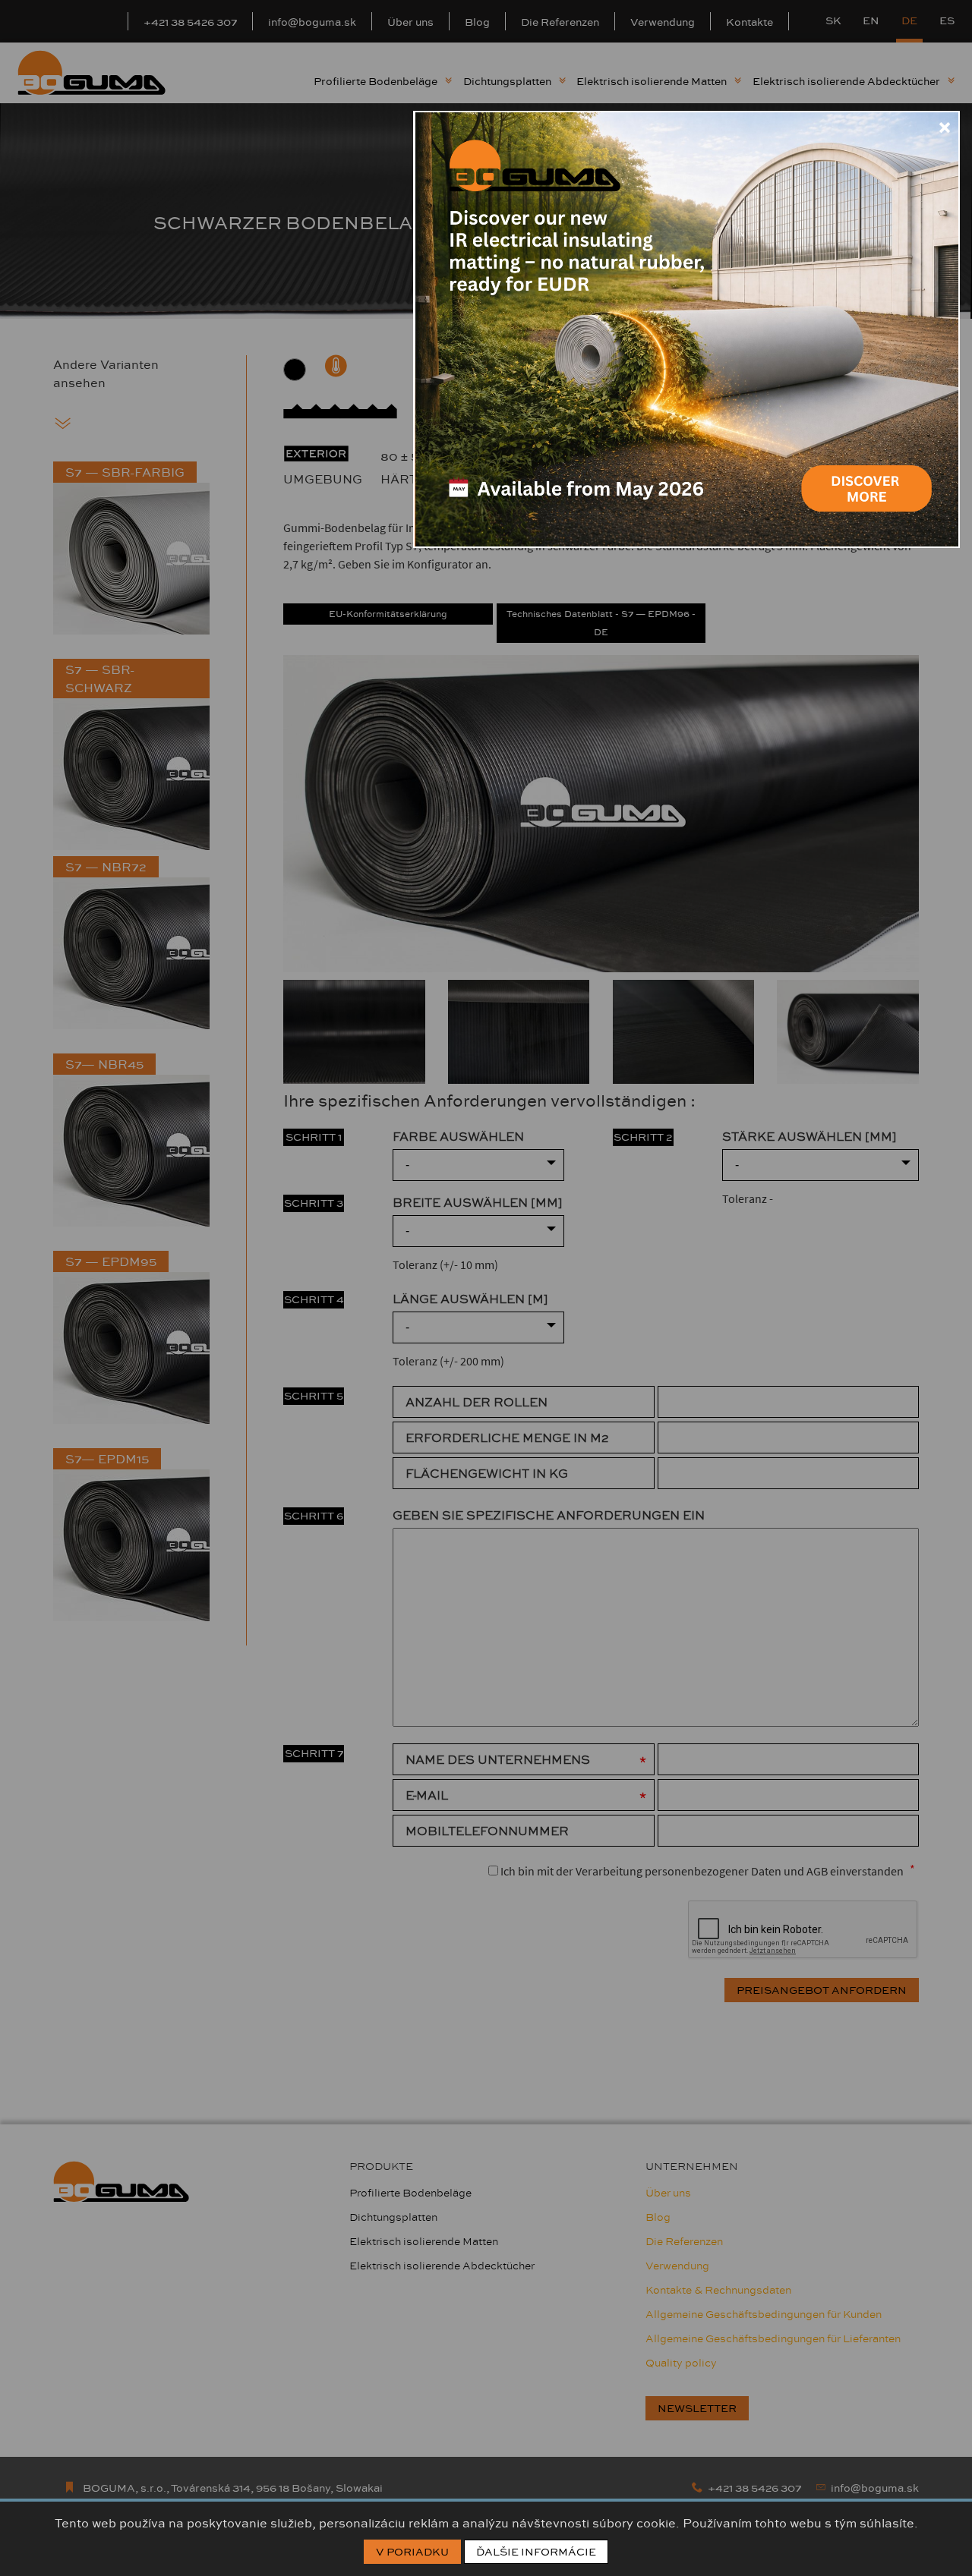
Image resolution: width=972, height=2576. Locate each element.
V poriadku (412, 2552)
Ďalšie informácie (536, 2552)
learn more (866, 472)
